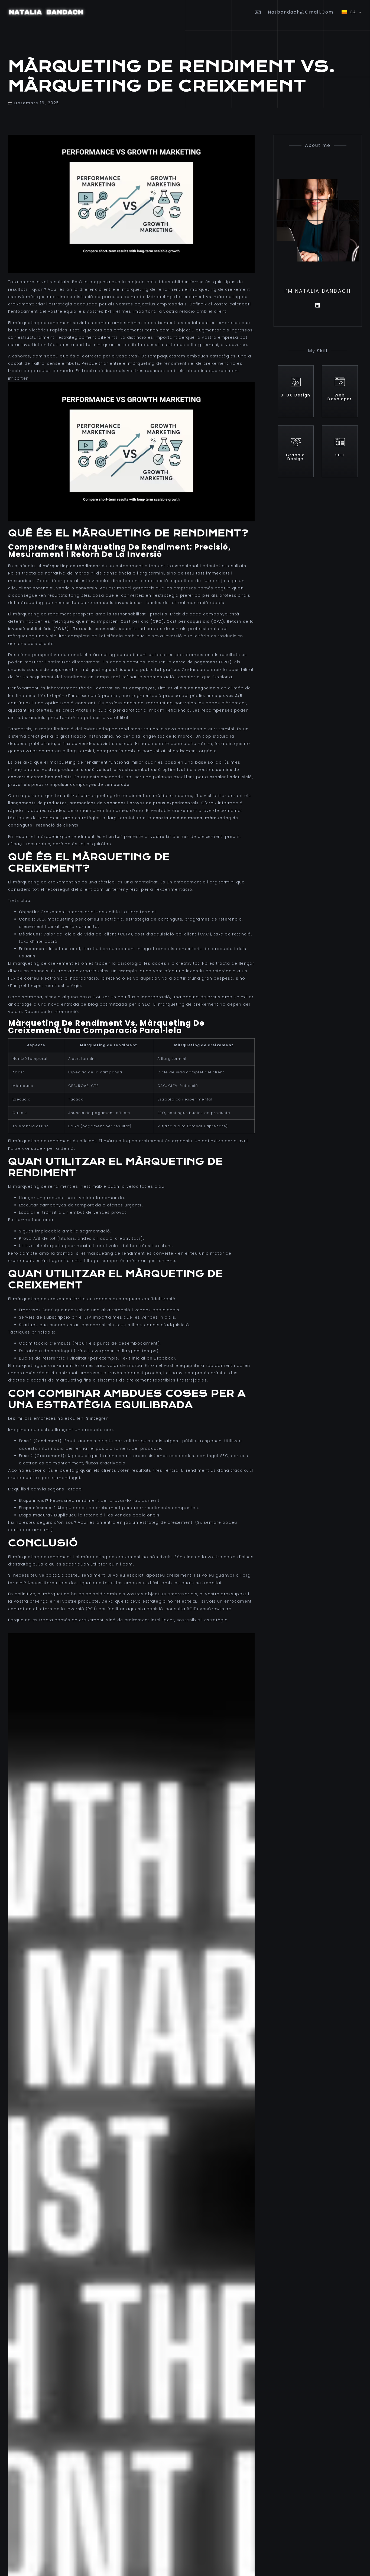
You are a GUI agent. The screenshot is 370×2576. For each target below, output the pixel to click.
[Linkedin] (318, 305)
